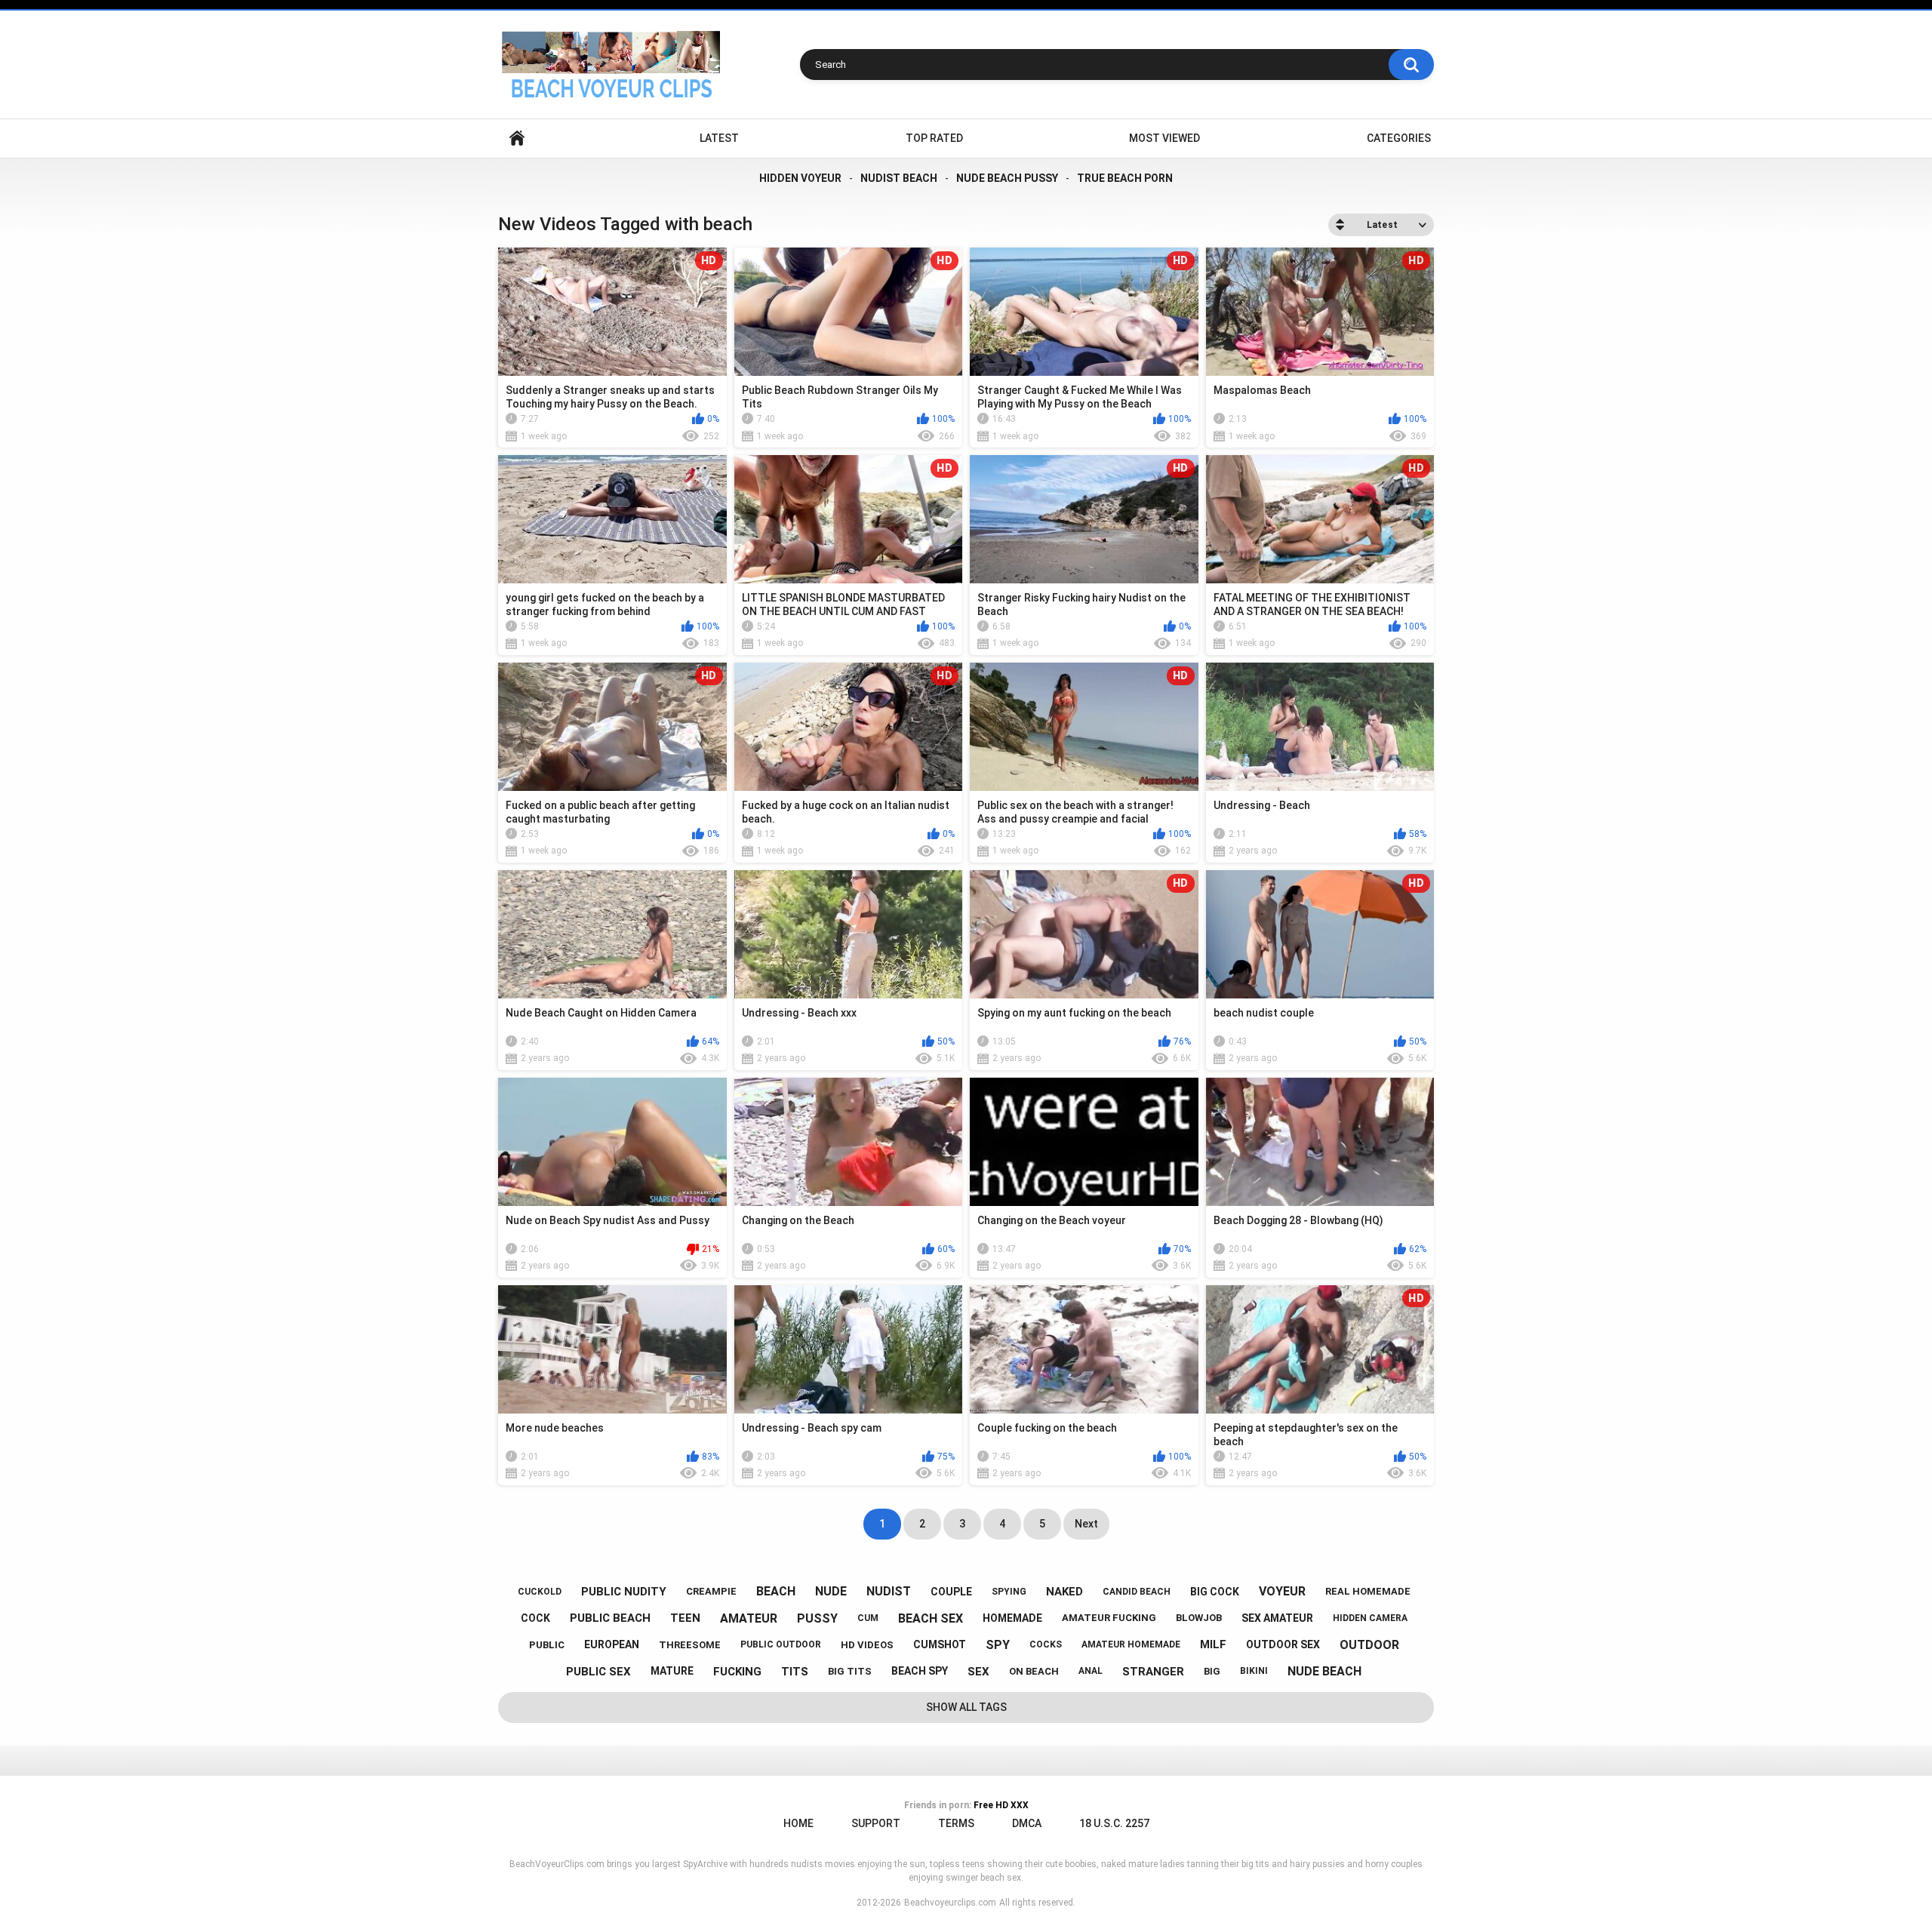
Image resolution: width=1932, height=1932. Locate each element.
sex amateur (1277, 1618)
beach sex (931, 1618)
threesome (690, 1645)
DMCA (1027, 1823)
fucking (737, 1672)
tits (795, 1672)
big (1212, 1671)
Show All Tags (966, 1707)
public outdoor (781, 1644)
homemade (1012, 1618)
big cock (1215, 1592)
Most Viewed (1164, 138)
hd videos (867, 1645)
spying (1009, 1592)
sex (978, 1672)
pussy (817, 1618)
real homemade (1368, 1591)
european (612, 1644)
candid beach (1137, 1592)
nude (831, 1591)
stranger (1153, 1672)
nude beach (1324, 1671)
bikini (1254, 1671)
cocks (1046, 1644)
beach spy (920, 1671)
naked (1064, 1592)
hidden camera (1370, 1618)
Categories (1399, 138)
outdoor (1369, 1645)
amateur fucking (1109, 1618)
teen (685, 1618)
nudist (889, 1591)
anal (1091, 1671)
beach (776, 1591)
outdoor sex (1283, 1644)
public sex (598, 1672)
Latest (719, 138)
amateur (749, 1618)
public (547, 1645)
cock (535, 1618)
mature (672, 1671)
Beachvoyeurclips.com (950, 1903)
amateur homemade (1131, 1644)
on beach (1034, 1671)
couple (951, 1592)
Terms (956, 1823)
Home (517, 138)
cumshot (940, 1644)
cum (868, 1618)
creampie (711, 1591)
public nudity (624, 1592)
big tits (850, 1671)
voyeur (1282, 1591)
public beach (610, 1618)
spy (998, 1645)
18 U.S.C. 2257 (1114, 1823)
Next (1086, 1524)
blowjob (1199, 1618)
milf (1213, 1644)
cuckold (540, 1592)
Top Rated (934, 138)
